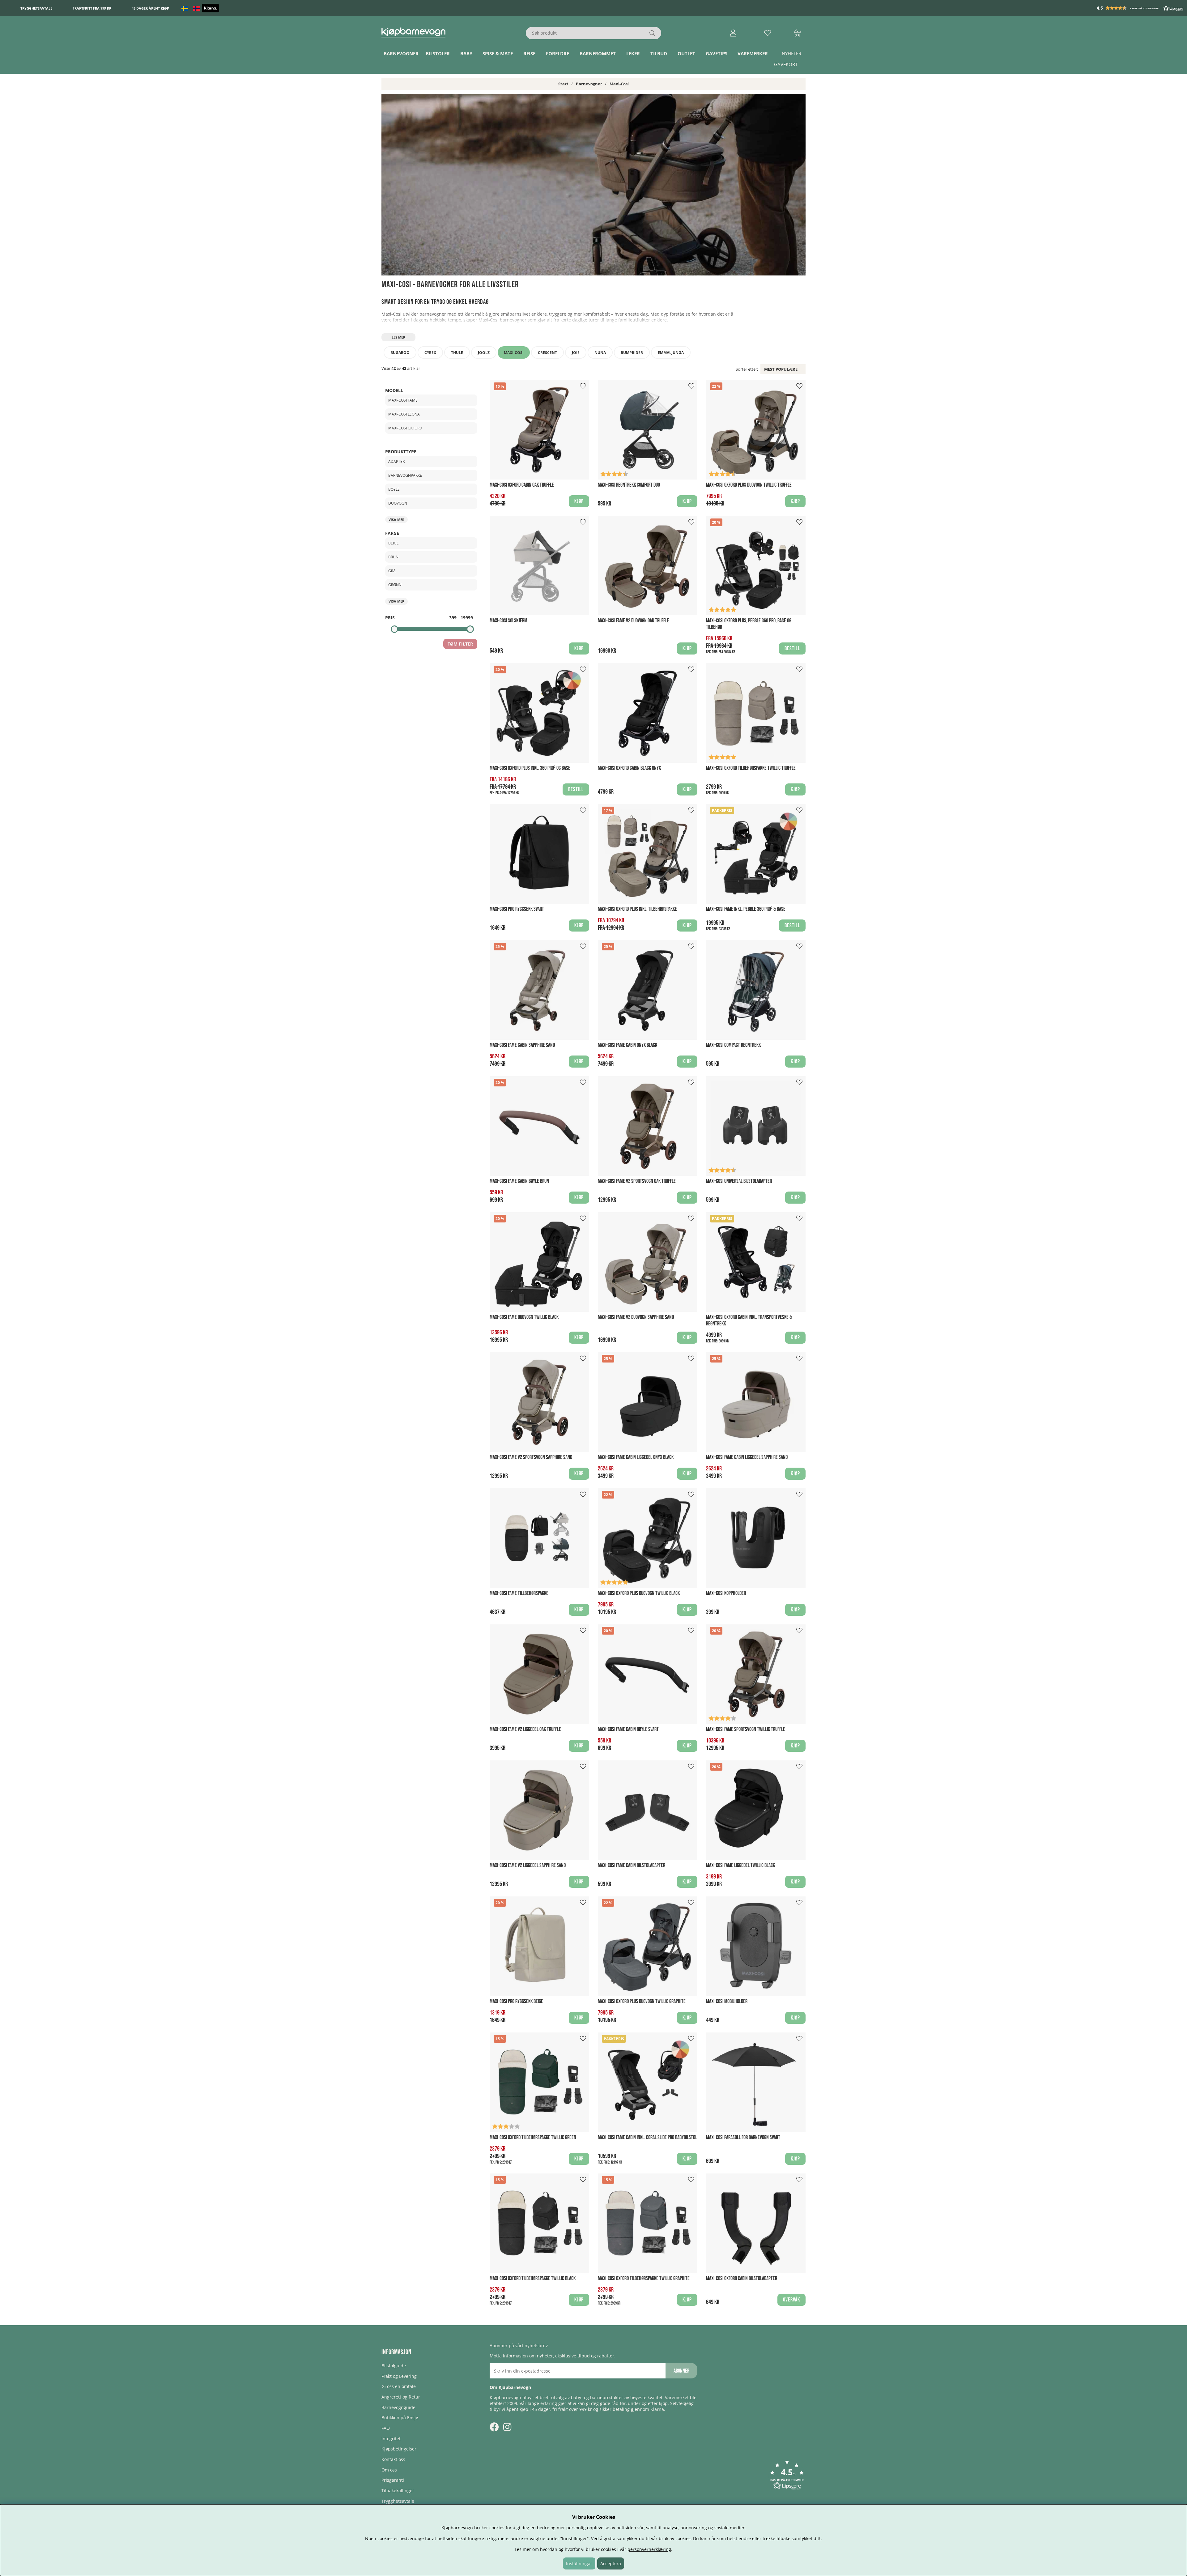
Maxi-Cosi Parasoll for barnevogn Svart (743, 2137)
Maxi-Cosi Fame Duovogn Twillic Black (524, 1317)
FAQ (386, 2428)
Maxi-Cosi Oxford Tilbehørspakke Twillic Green (533, 2137)
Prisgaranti (393, 2480)
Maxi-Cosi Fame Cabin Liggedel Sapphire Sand (747, 1457)
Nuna (600, 353)
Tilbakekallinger (398, 2491)
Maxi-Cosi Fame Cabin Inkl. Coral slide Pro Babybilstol (647, 2137)
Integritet (391, 2439)
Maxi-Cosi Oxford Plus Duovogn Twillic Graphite (642, 2001)
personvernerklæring (649, 2549)
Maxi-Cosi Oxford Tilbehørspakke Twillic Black (533, 2278)
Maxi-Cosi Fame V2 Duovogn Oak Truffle (634, 621)
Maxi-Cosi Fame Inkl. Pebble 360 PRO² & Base (746, 909)
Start (563, 84)
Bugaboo (400, 353)
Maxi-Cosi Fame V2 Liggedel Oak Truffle (525, 1729)
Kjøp (687, 648)
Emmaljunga (671, 353)
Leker (633, 53)
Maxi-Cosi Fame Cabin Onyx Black (628, 1045)
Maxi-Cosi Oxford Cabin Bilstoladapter (742, 2278)
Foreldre (557, 53)
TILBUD (659, 53)
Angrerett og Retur (401, 2397)
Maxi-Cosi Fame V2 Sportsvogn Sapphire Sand (531, 1457)
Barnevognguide (398, 2407)
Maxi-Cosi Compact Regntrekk (733, 1045)
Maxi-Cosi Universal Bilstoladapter (739, 1181)
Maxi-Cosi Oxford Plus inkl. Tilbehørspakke (637, 909)
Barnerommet (598, 53)
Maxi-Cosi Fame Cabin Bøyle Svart (628, 1729)
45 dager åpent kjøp (150, 8)
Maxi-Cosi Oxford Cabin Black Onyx (629, 768)
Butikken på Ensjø (400, 2418)
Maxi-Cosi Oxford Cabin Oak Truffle (522, 485)
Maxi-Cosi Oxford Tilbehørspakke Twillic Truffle (751, 768)
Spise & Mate (498, 53)
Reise (529, 53)
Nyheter (791, 53)
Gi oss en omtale (399, 2386)
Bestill (792, 648)
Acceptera (611, 2563)
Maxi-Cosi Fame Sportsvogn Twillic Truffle (746, 1729)
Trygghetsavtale (36, 8)
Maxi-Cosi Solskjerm (508, 621)
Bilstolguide (394, 2366)
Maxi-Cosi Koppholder (726, 1593)
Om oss (389, 2470)
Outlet (686, 53)
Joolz (484, 353)
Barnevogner (401, 53)
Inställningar (579, 2563)
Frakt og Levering (399, 2376)
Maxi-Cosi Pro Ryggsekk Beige (516, 2001)
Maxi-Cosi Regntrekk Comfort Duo (629, 485)
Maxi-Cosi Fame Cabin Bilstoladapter (632, 1865)
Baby (466, 53)
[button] (1141, 8)
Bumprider (632, 353)
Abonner (681, 2371)
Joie (576, 353)
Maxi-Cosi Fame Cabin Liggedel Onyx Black (636, 1457)
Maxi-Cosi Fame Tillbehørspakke (519, 1593)
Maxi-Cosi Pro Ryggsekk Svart (517, 909)
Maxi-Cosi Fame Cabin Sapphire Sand (522, 1045)
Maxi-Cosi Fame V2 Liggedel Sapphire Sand (528, 1865)
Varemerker (753, 53)
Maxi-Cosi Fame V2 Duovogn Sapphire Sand (636, 1317)
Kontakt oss (393, 2459)
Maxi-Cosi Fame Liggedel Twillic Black (740, 1865)
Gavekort (786, 64)
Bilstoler (438, 53)
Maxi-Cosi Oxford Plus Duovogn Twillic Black (639, 1593)
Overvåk (791, 2300)
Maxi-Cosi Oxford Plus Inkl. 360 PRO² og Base (530, 768)
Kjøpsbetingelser (399, 2449)
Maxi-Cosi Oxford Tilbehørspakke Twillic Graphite (644, 2278)
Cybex (430, 353)
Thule (457, 353)
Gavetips (717, 53)
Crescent (547, 353)
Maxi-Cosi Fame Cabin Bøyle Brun (519, 1181)
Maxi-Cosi (619, 84)
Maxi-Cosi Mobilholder (727, 2001)
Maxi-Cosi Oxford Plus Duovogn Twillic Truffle (749, 485)
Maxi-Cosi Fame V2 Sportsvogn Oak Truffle (637, 1181)
